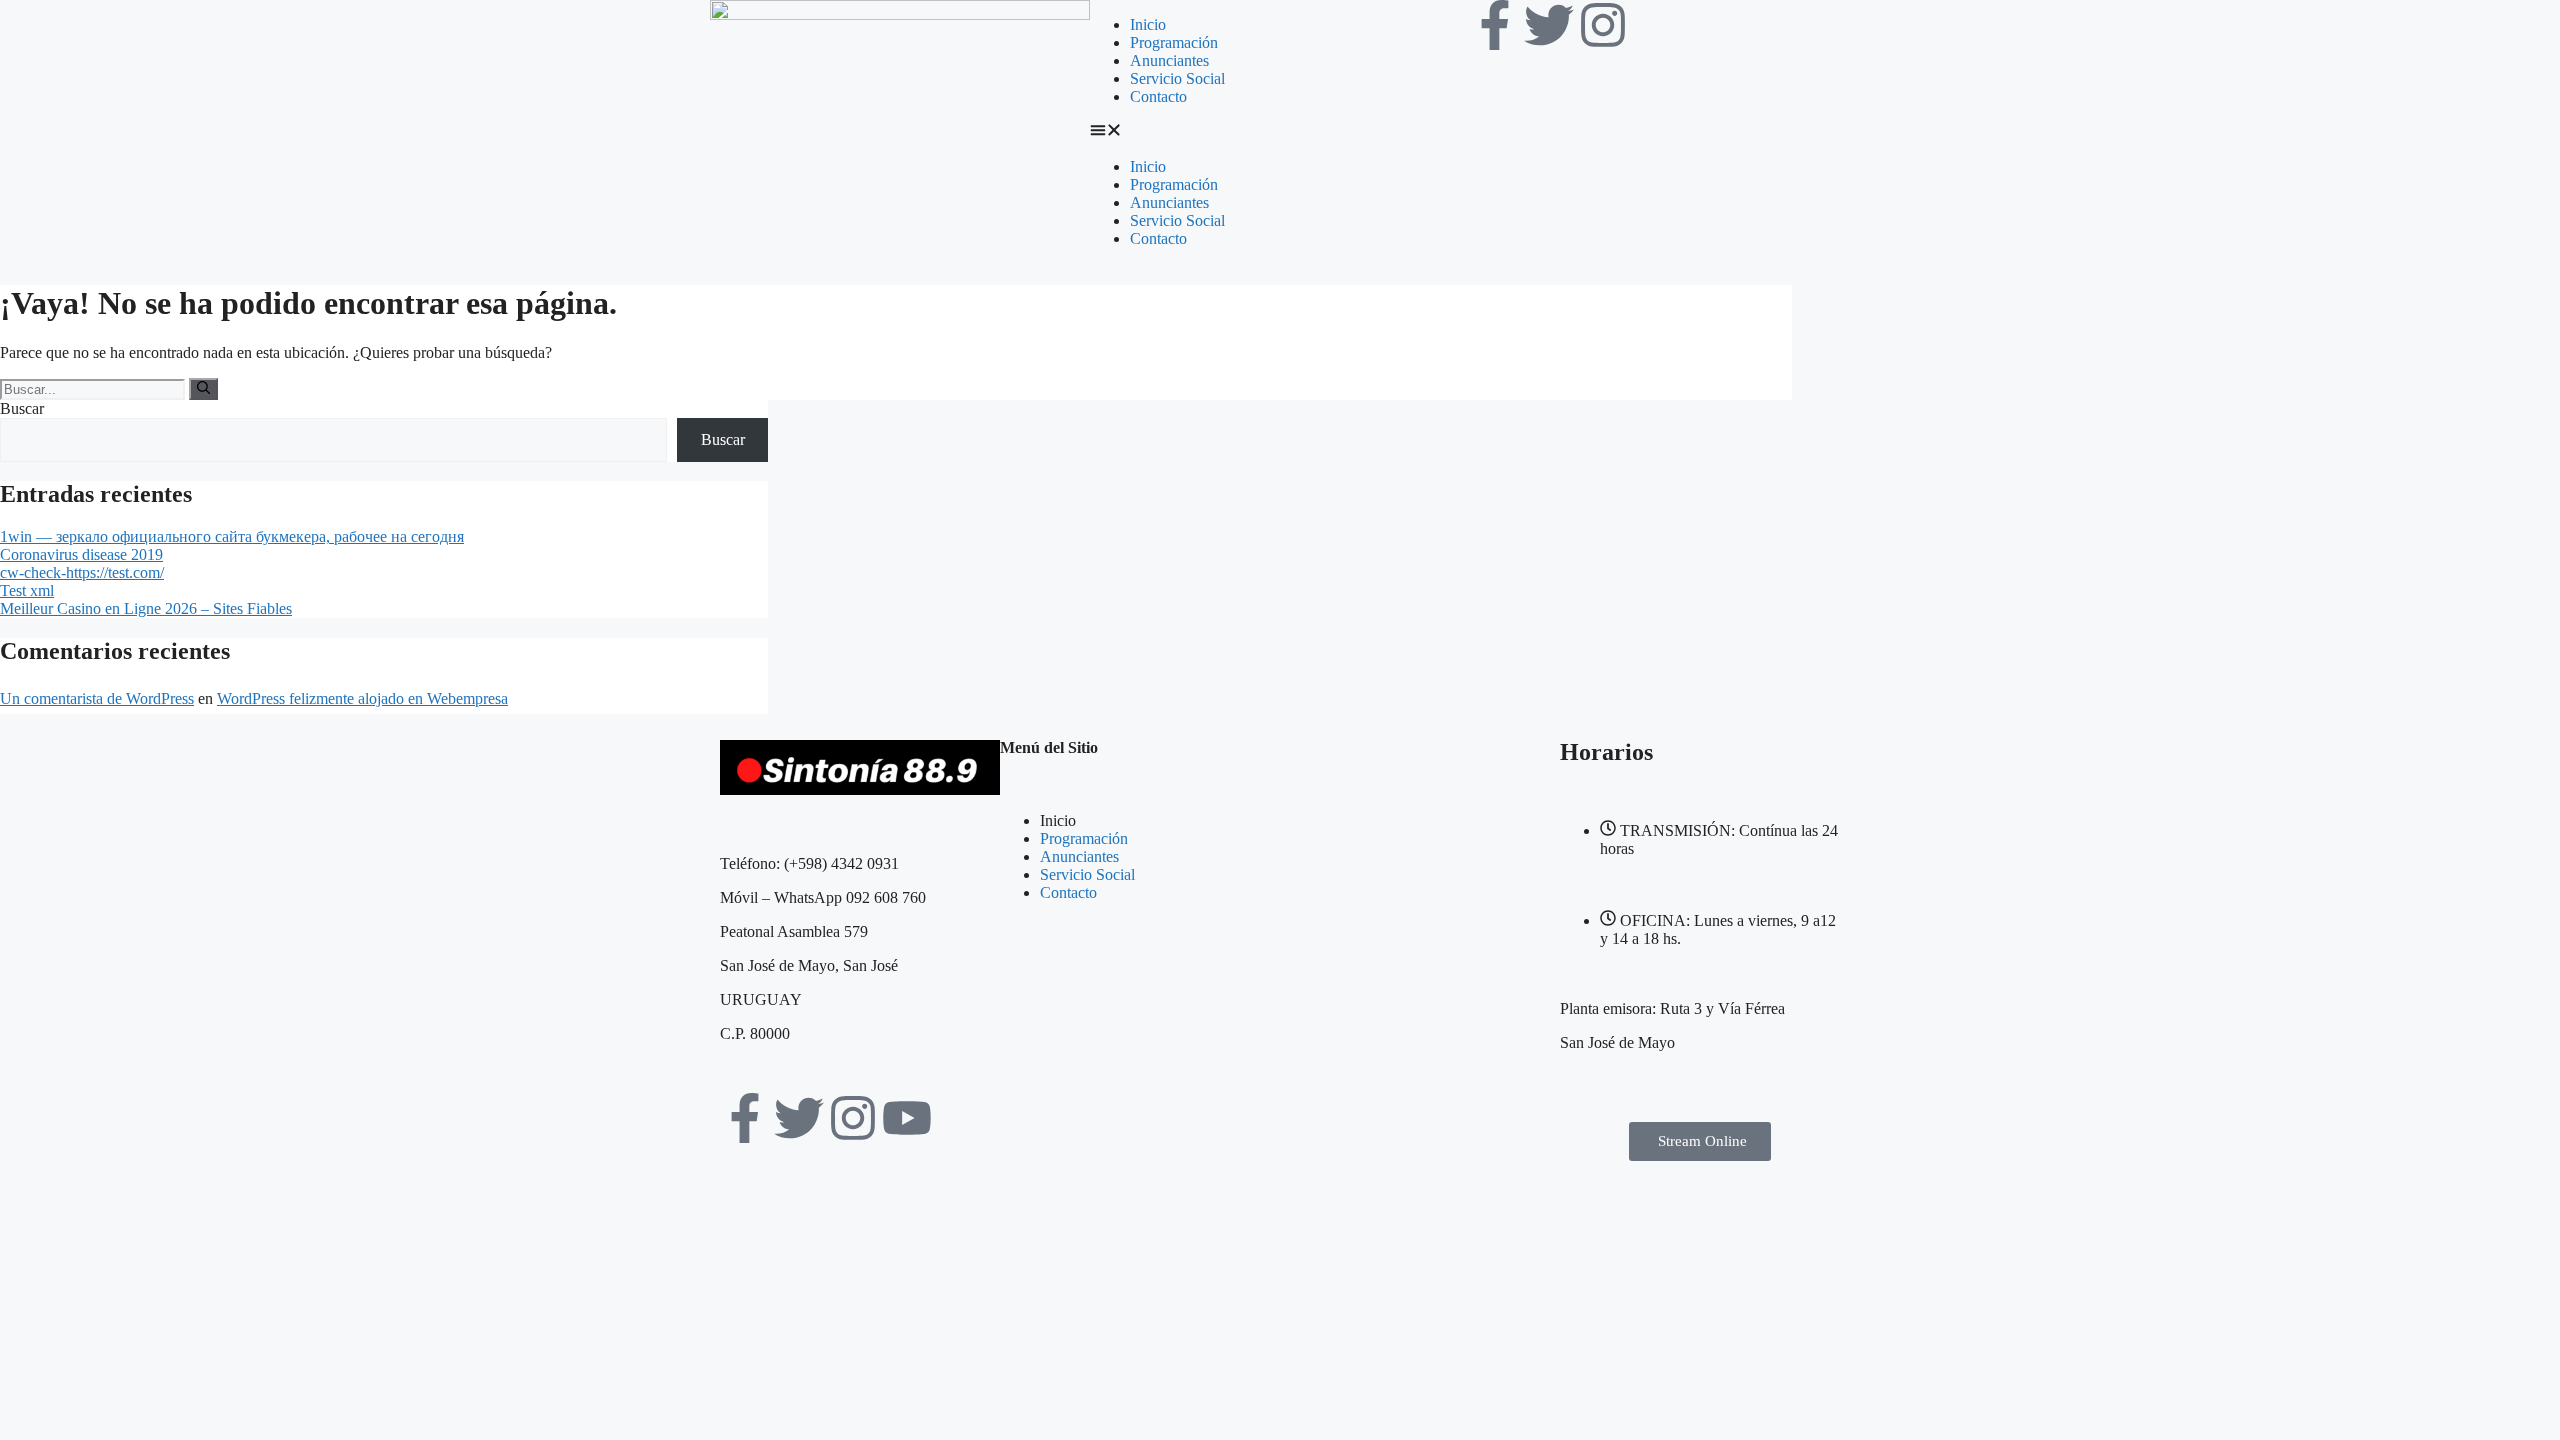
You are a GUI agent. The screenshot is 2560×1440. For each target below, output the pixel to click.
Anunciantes (1169, 60)
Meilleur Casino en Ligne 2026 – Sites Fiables (146, 608)
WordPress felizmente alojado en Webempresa (362, 698)
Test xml (27, 590)
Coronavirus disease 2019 (81, 554)
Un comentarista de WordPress (97, 698)
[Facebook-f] (1495, 25)
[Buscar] (203, 389)
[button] (1280, 132)
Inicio (1148, 24)
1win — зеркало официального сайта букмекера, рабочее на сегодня (232, 536)
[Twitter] (1549, 25)
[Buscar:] (94, 388)
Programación (1174, 42)
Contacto (1158, 96)
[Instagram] (1603, 25)
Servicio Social (1177, 78)
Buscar (22, 408)
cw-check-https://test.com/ (82, 572)
